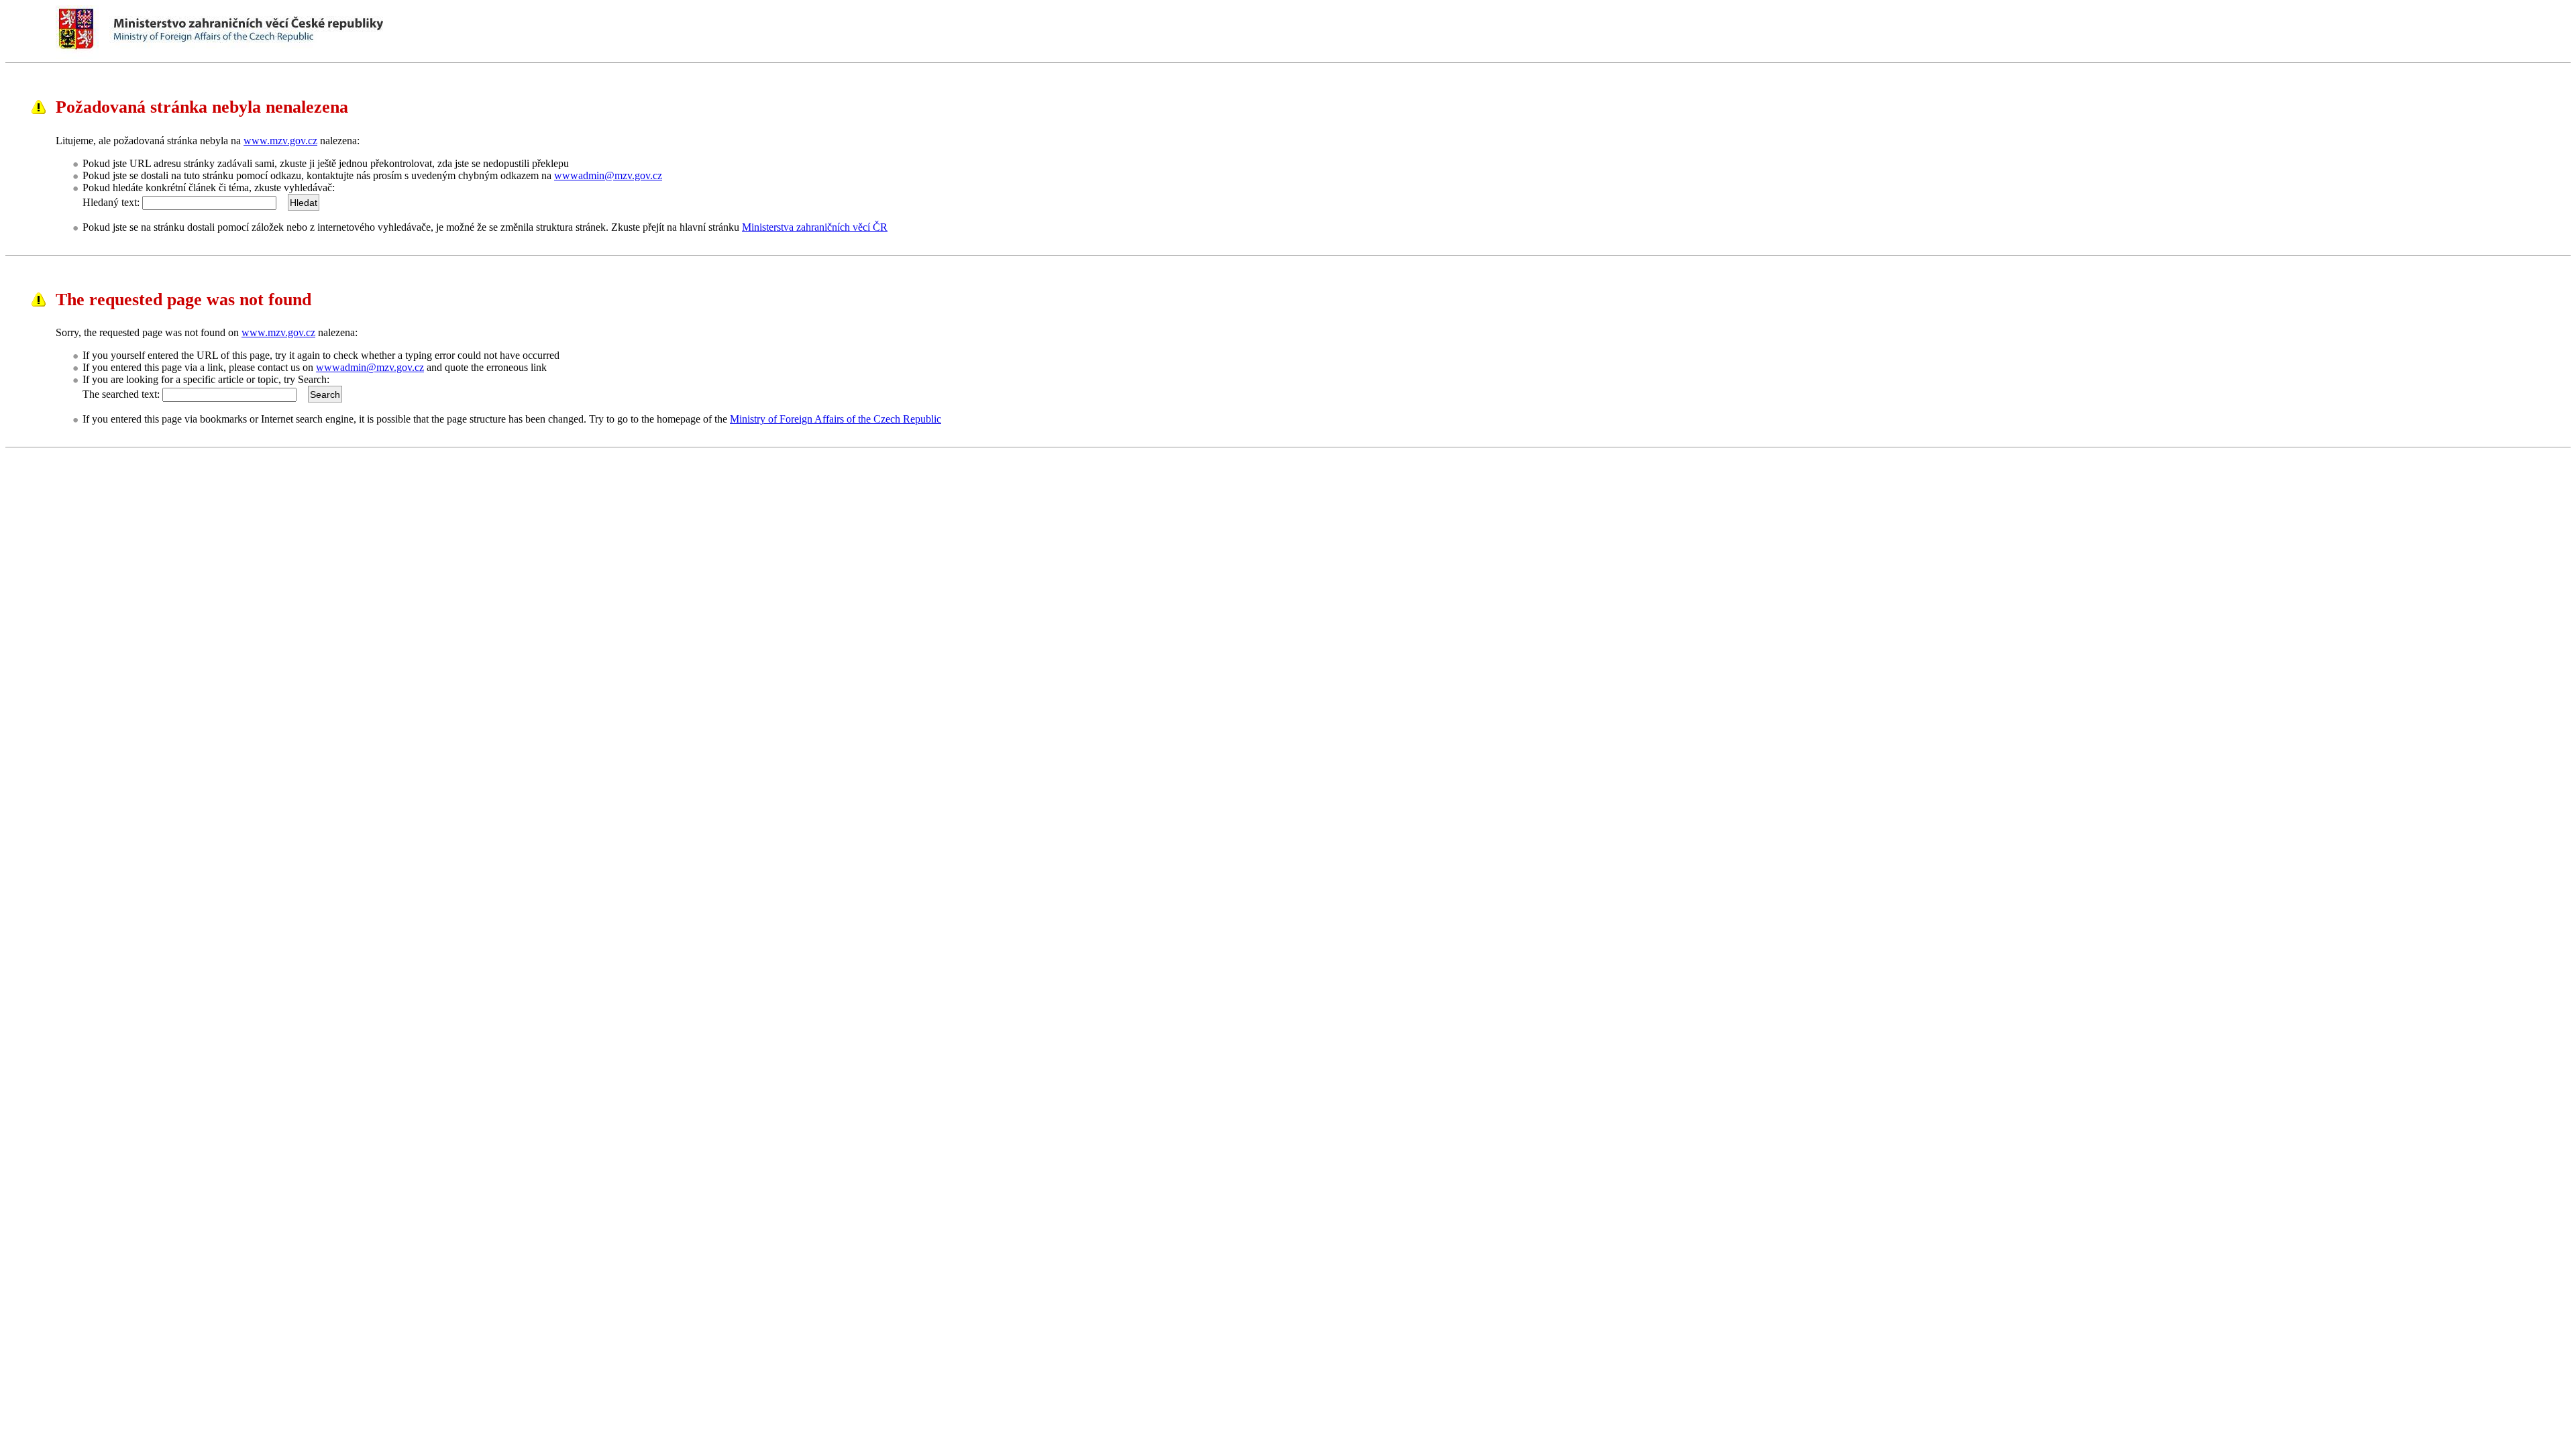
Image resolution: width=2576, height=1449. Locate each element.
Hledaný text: (111, 202)
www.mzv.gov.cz (280, 141)
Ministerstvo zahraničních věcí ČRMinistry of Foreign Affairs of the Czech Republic (283, 30)
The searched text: (121, 394)
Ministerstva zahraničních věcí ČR (815, 227)
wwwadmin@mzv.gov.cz (608, 175)
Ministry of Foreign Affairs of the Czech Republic (836, 419)
